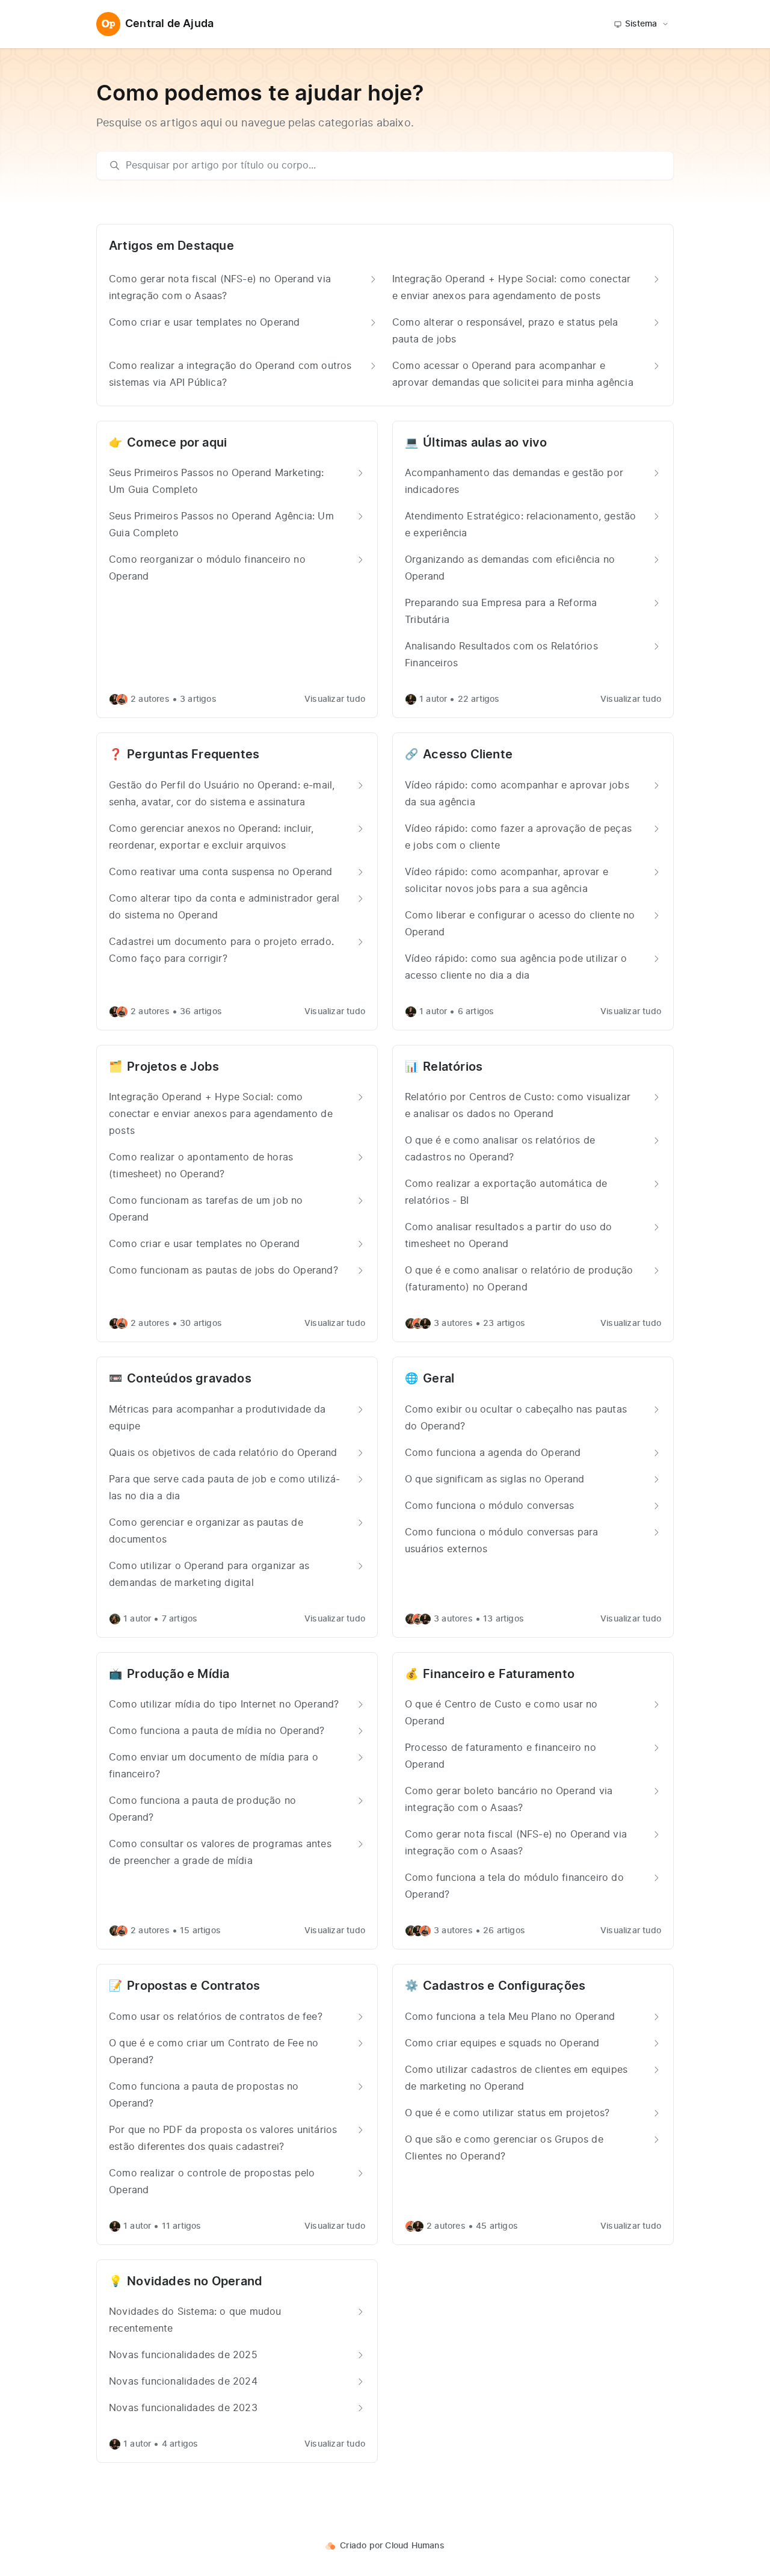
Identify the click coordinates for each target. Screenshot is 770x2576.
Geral (439, 1379)
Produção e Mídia (178, 1674)
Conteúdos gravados (189, 1379)
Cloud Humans (414, 2546)
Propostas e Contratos (193, 1986)
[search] (391, 166)
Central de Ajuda (169, 24)
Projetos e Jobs (173, 1067)
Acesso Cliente (468, 755)
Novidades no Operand (195, 2282)
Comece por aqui (177, 443)
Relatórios (453, 1067)
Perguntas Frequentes (193, 755)
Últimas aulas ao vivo (485, 443)
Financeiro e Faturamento (499, 1674)
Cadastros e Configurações (504, 1986)
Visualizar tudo (335, 699)
